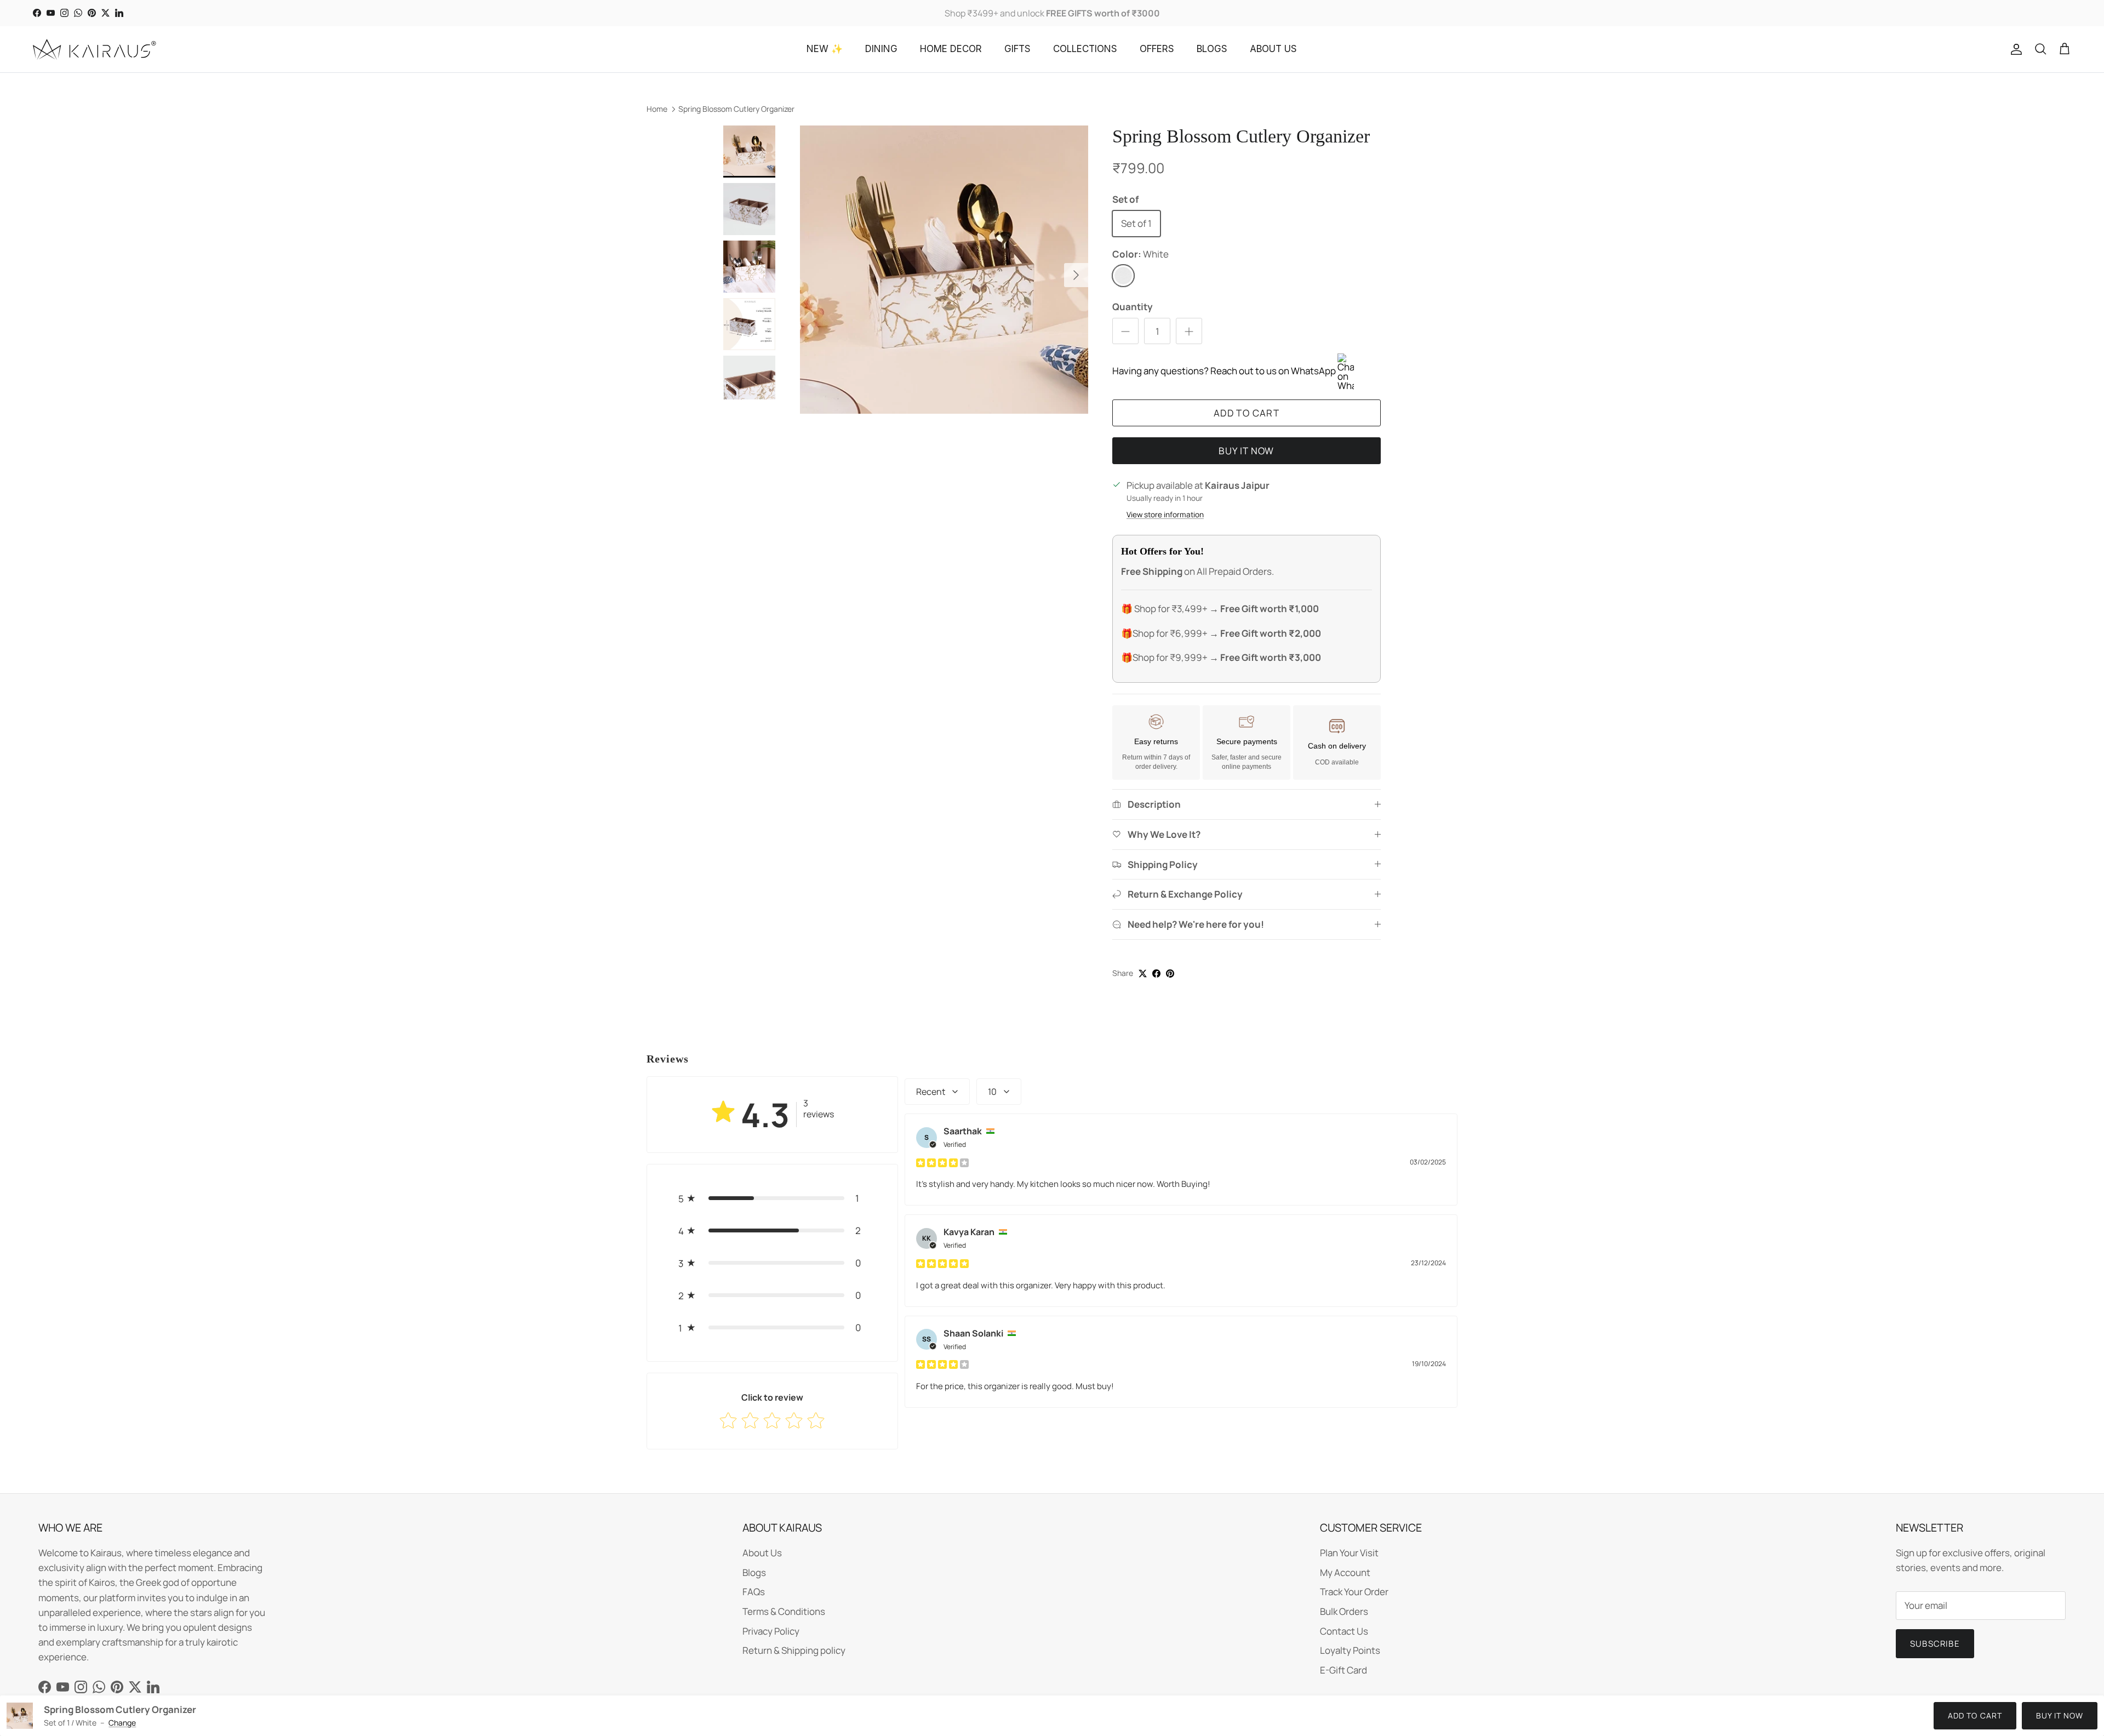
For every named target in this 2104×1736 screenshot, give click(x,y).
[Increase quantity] (1189, 331)
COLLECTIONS (1085, 49)
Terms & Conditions (784, 1611)
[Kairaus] (95, 49)
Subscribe (1935, 1644)
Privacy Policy (771, 1631)
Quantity (1133, 307)
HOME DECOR (951, 49)
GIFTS (1017, 49)
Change (122, 1723)
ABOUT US (1273, 49)
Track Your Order (1354, 1592)
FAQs (754, 1592)
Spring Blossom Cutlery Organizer (736, 109)
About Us (762, 1553)
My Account (1345, 1572)
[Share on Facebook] (1156, 973)
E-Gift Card (1343, 1670)
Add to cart (1247, 413)
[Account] (2014, 49)
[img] (942, 1162)
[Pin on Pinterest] (1170, 973)
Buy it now (1247, 451)
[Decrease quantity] (1125, 331)
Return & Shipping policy (794, 1650)
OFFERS (1157, 49)
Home (657, 109)
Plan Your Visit (1349, 1553)
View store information (1165, 515)
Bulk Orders (1344, 1611)
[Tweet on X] (1143, 973)
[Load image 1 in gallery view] (944, 270)
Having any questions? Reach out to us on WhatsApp (1225, 371)
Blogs (754, 1572)
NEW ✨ (825, 49)
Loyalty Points (1350, 1650)
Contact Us (1344, 1631)
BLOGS (1212, 49)
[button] (772, 1198)
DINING (881, 49)
